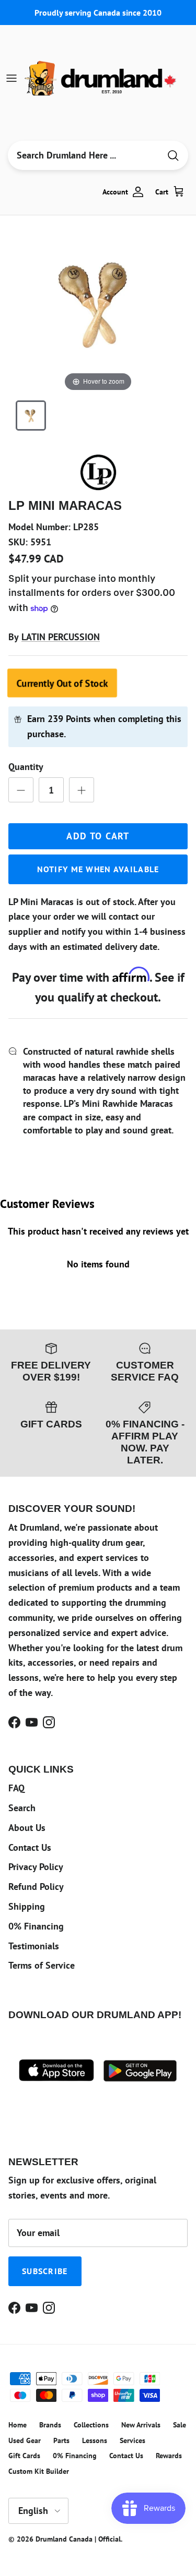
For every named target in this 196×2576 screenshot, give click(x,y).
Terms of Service (42, 1965)
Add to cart (98, 836)
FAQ (16, 1788)
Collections (91, 2425)
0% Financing (36, 1926)
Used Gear (25, 2440)
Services (132, 2440)
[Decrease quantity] (21, 790)
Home (18, 2425)
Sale (180, 2425)
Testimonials (34, 1946)
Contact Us (30, 1847)
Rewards (169, 2456)
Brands (50, 2425)
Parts (61, 2440)
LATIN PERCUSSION (61, 637)
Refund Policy (36, 1887)
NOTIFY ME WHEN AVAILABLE (98, 869)
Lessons (95, 2440)
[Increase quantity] (82, 790)
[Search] (173, 156)
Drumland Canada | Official (78, 2539)
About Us (27, 1828)
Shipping (27, 1906)
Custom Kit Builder (39, 2471)
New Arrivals (141, 2425)
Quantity (26, 767)
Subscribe (45, 2271)
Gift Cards (24, 2456)
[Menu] (11, 78)
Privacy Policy (36, 1867)
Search (22, 1808)
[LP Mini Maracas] (31, 416)
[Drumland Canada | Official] (101, 78)
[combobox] (84, 155)
